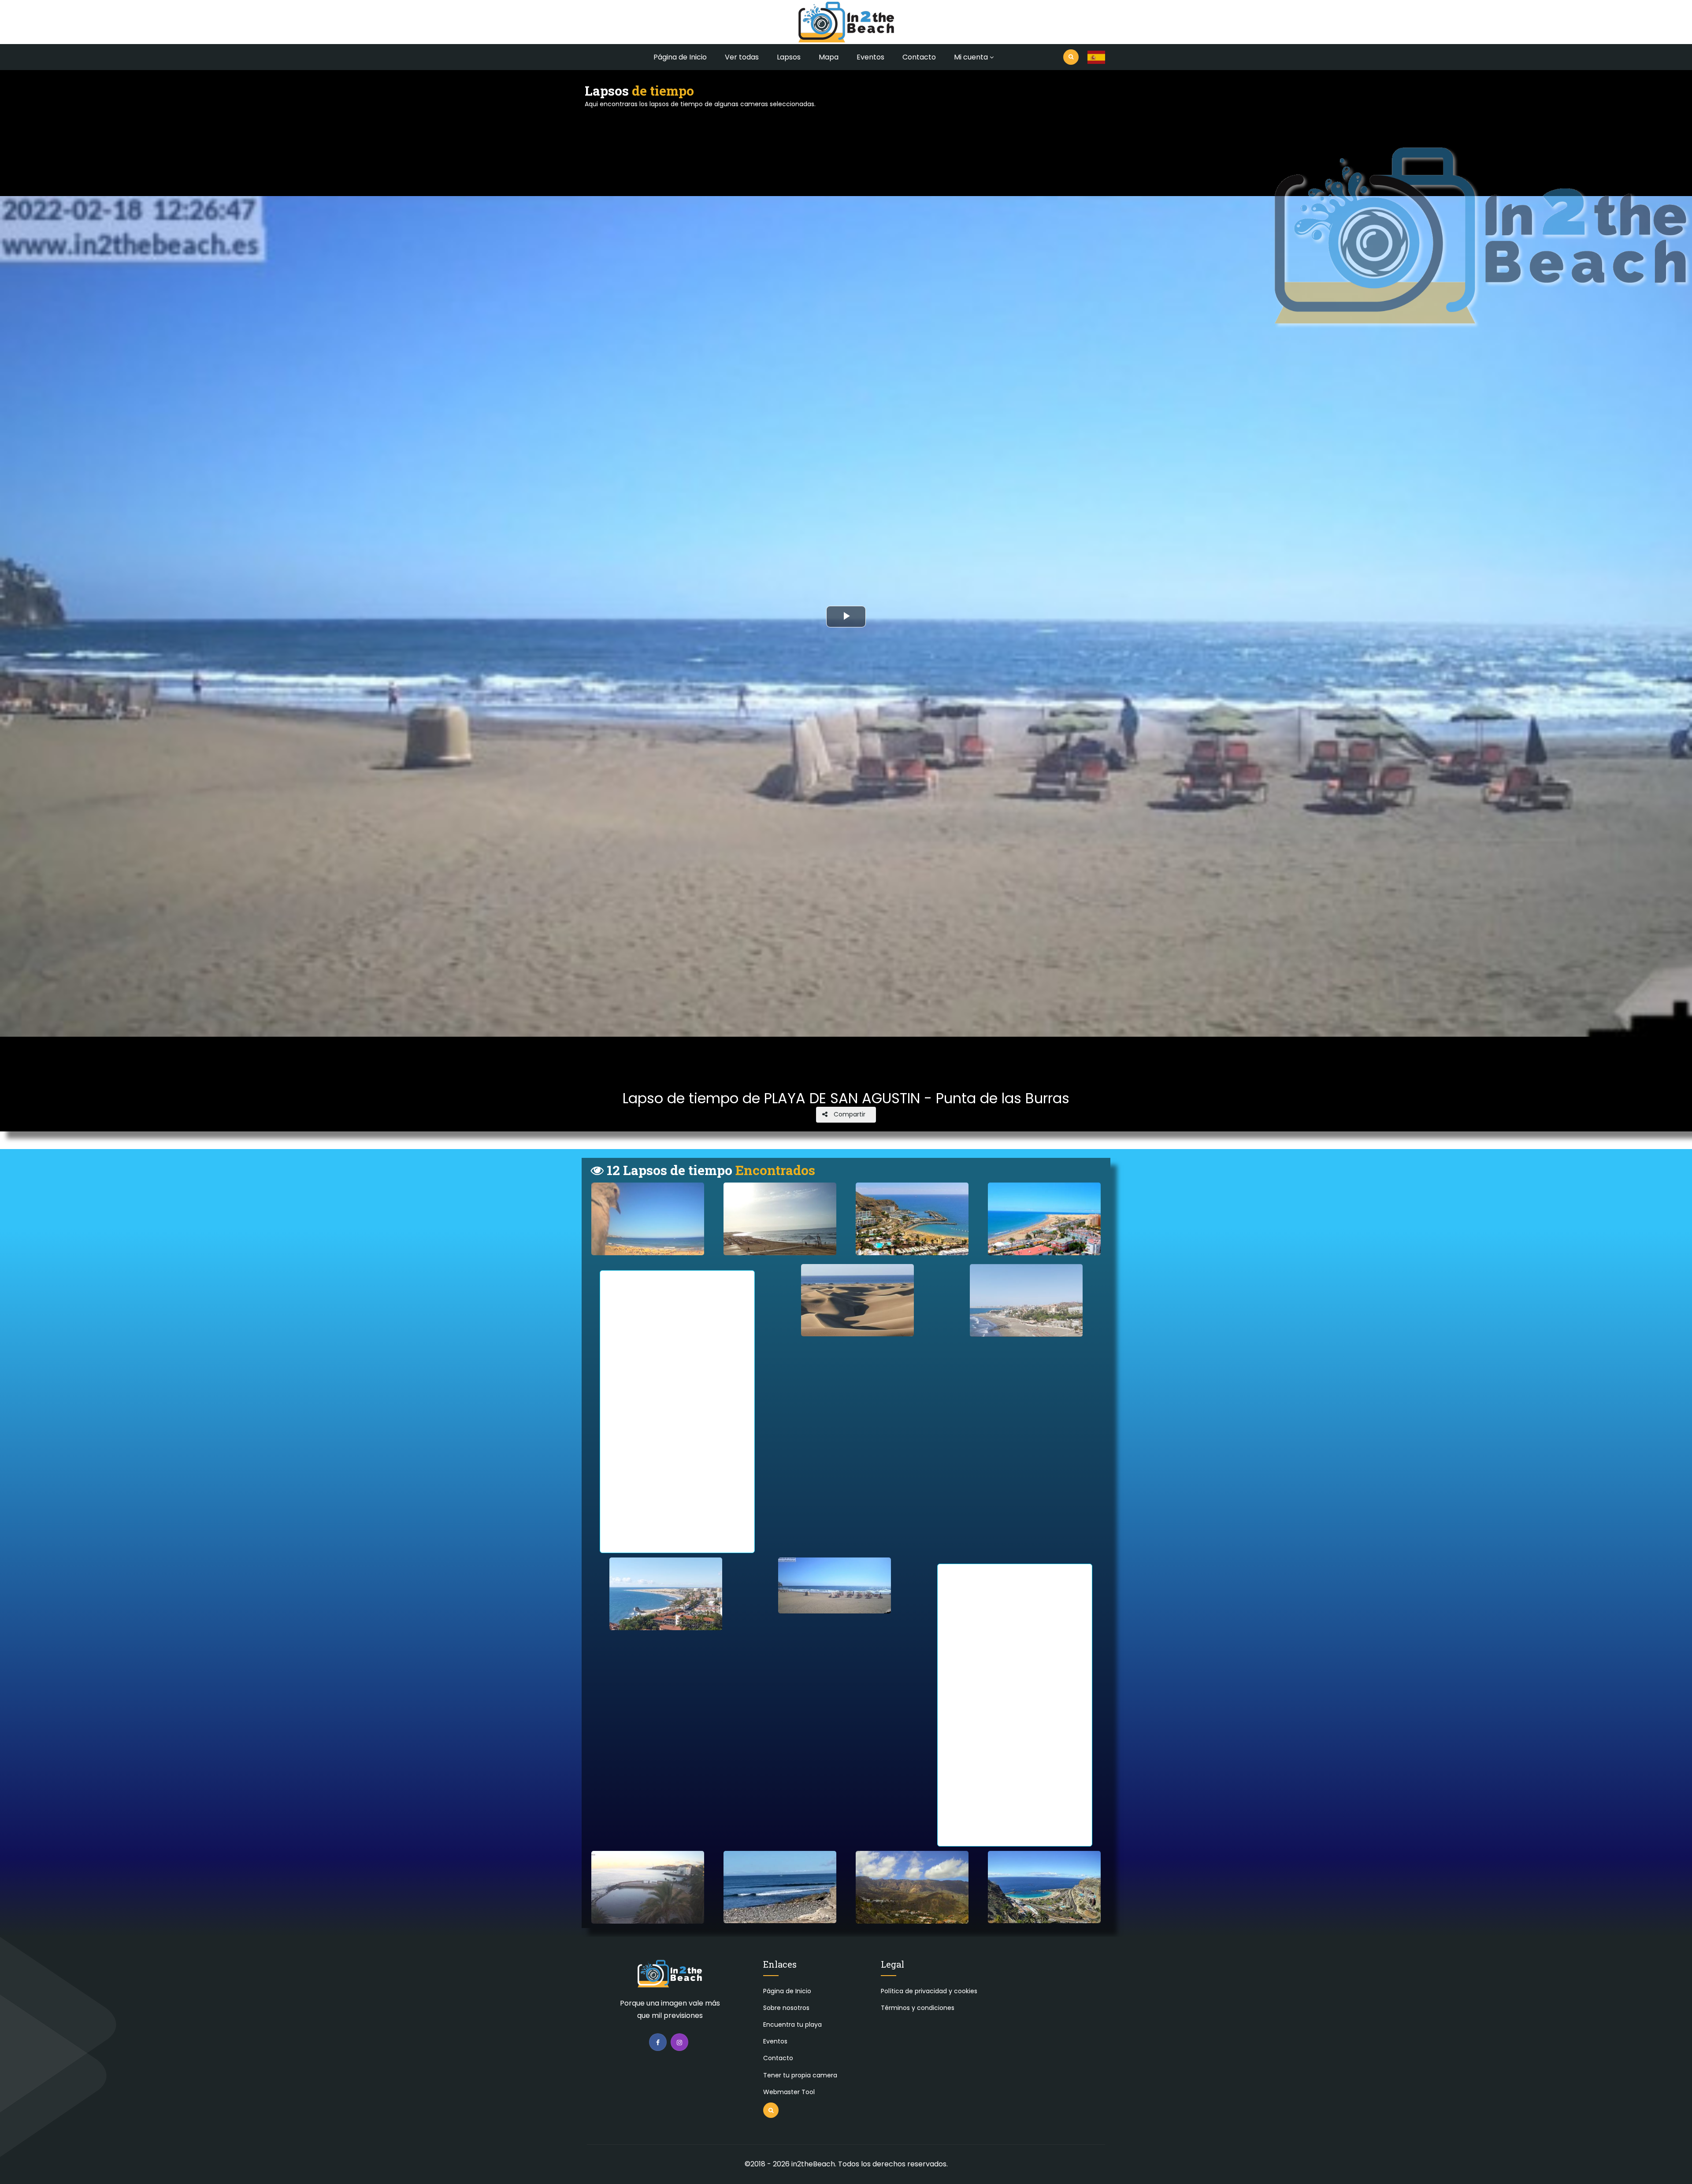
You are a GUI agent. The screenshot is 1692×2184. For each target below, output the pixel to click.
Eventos (870, 57)
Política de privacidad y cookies (929, 1991)
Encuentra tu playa (792, 2025)
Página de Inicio (680, 57)
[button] (1096, 57)
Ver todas (742, 57)
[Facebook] (658, 2042)
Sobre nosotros (786, 2008)
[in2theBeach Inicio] (670, 1978)
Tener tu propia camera (800, 2075)
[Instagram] (679, 2042)
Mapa (829, 57)
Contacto (919, 57)
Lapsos (789, 57)
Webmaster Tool (789, 2092)
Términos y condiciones (918, 2008)
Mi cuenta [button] (971, 57)
